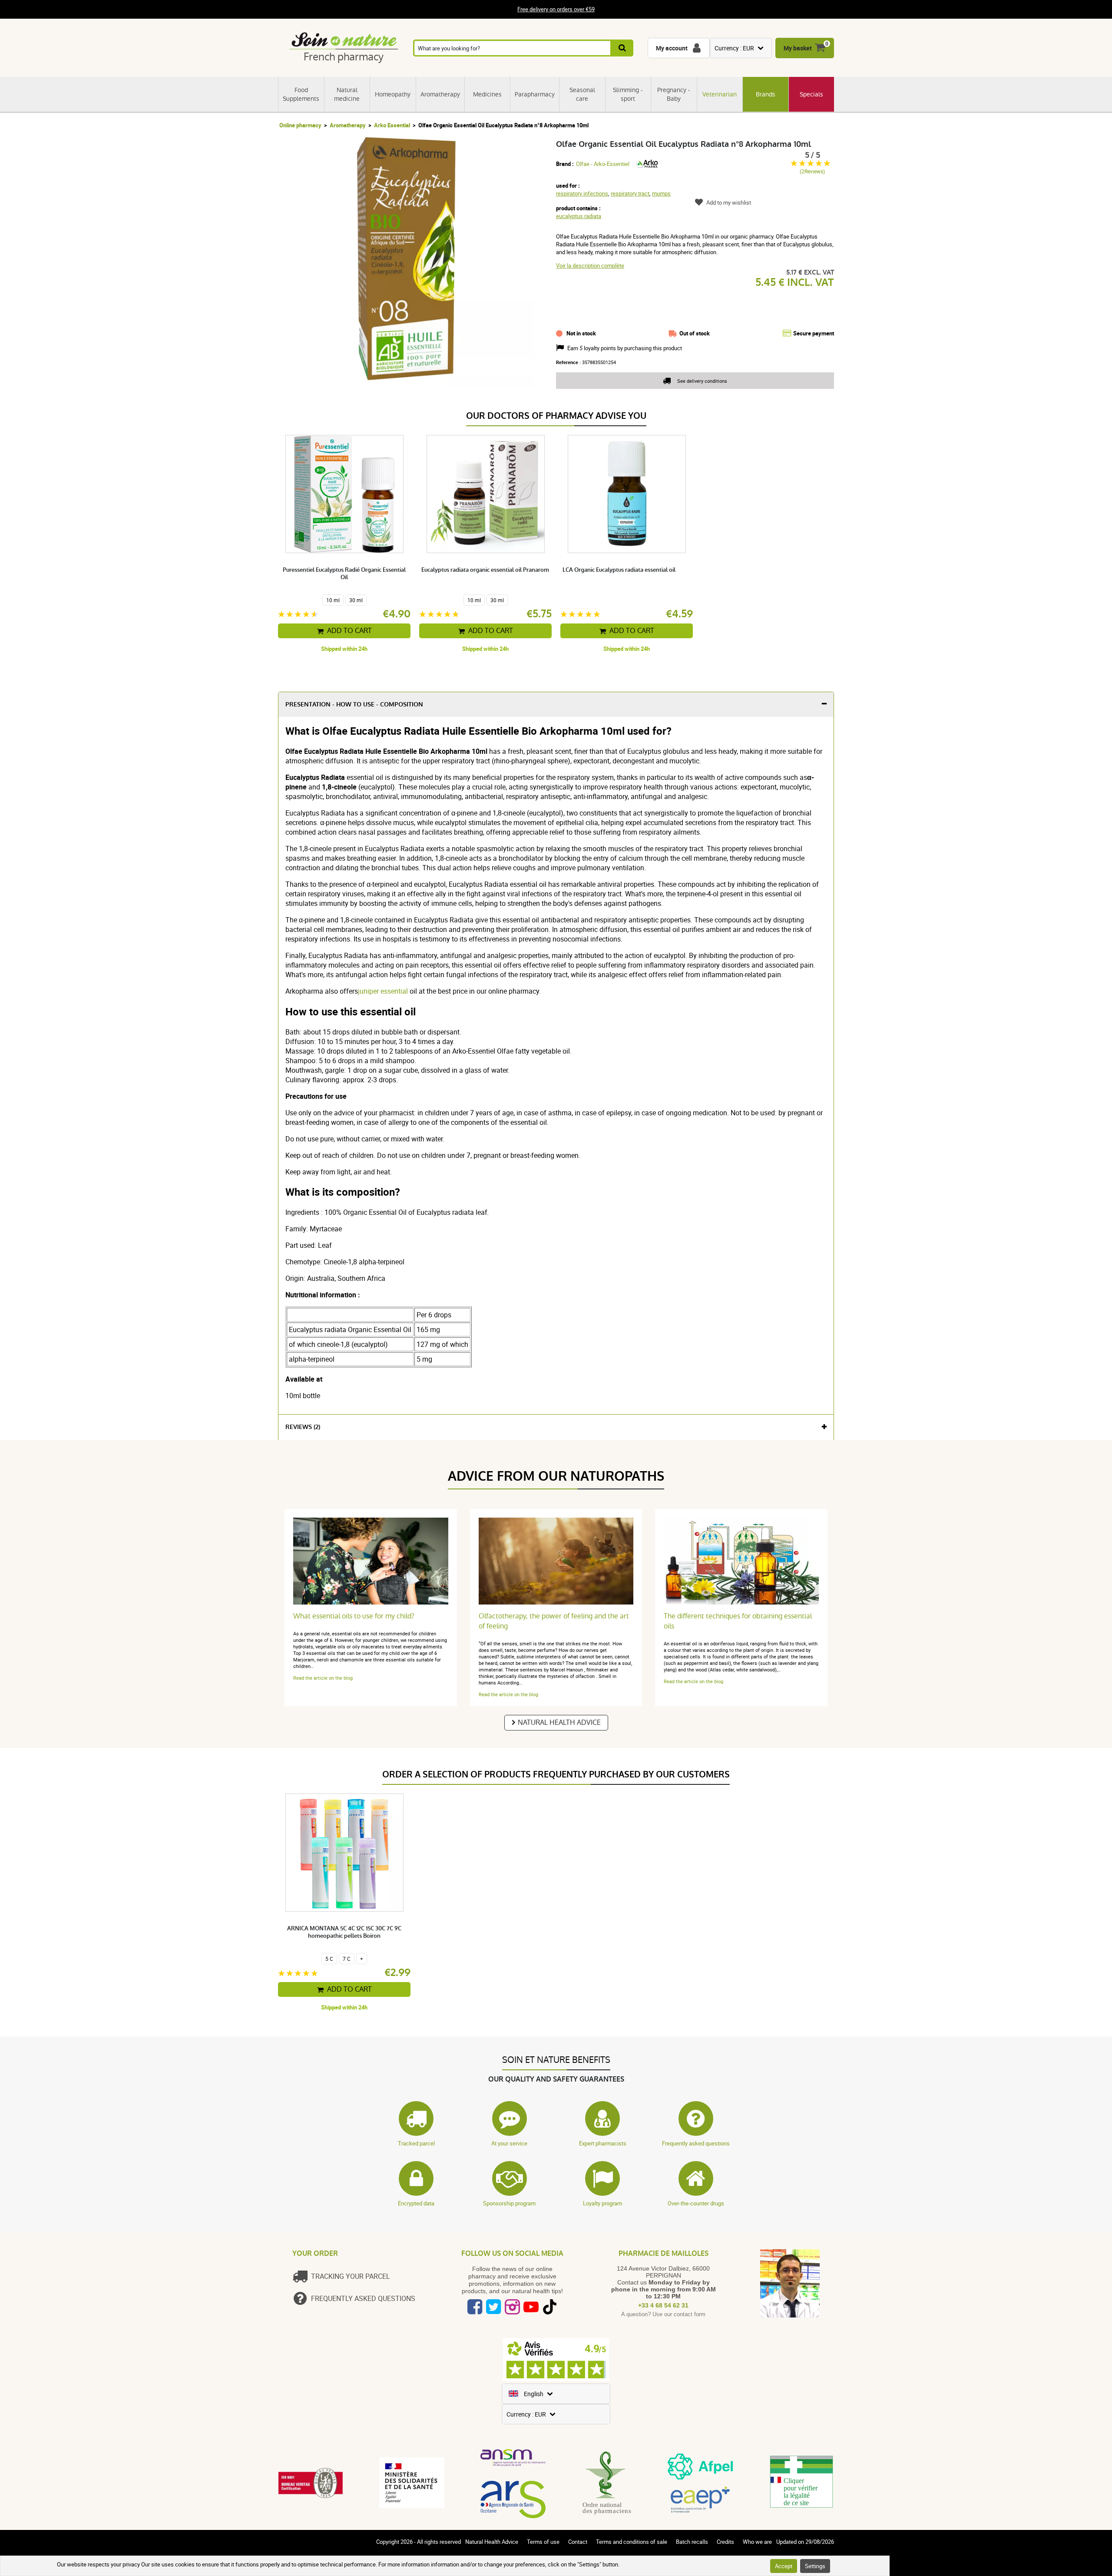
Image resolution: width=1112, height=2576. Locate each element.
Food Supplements (301, 94)
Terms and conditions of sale (632, 2542)
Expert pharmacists (603, 2143)
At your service (509, 2143)
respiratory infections (582, 193)
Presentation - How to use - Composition (354, 705)
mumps (661, 193)
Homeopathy (393, 94)
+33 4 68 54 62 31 (663, 2305)
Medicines (487, 94)
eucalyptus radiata (579, 216)
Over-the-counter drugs (696, 2203)
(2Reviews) (812, 171)
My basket (798, 48)
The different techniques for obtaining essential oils (738, 1621)
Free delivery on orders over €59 (556, 10)
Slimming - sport (628, 94)
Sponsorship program (509, 2203)
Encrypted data (416, 2203)
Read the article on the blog (323, 1678)
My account (672, 48)
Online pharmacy (300, 125)
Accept (784, 2566)
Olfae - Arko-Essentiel (603, 164)
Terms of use (543, 2542)
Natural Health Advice (559, 1722)
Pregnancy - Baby (674, 94)
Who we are (757, 2542)
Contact (578, 2542)
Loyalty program (602, 2203)
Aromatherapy (440, 94)
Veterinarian (720, 94)
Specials (811, 94)
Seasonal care (582, 94)
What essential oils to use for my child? (354, 1616)
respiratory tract (630, 193)
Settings (815, 2566)
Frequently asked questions (696, 2143)
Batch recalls (692, 2542)
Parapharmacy (535, 94)
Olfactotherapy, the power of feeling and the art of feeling (554, 1621)
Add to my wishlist (729, 202)
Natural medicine (347, 94)
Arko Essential (392, 125)
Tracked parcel (416, 2143)
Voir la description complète (590, 265)
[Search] (623, 48)
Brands (766, 94)
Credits (725, 2542)
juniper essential (383, 991)
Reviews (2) (303, 1427)
